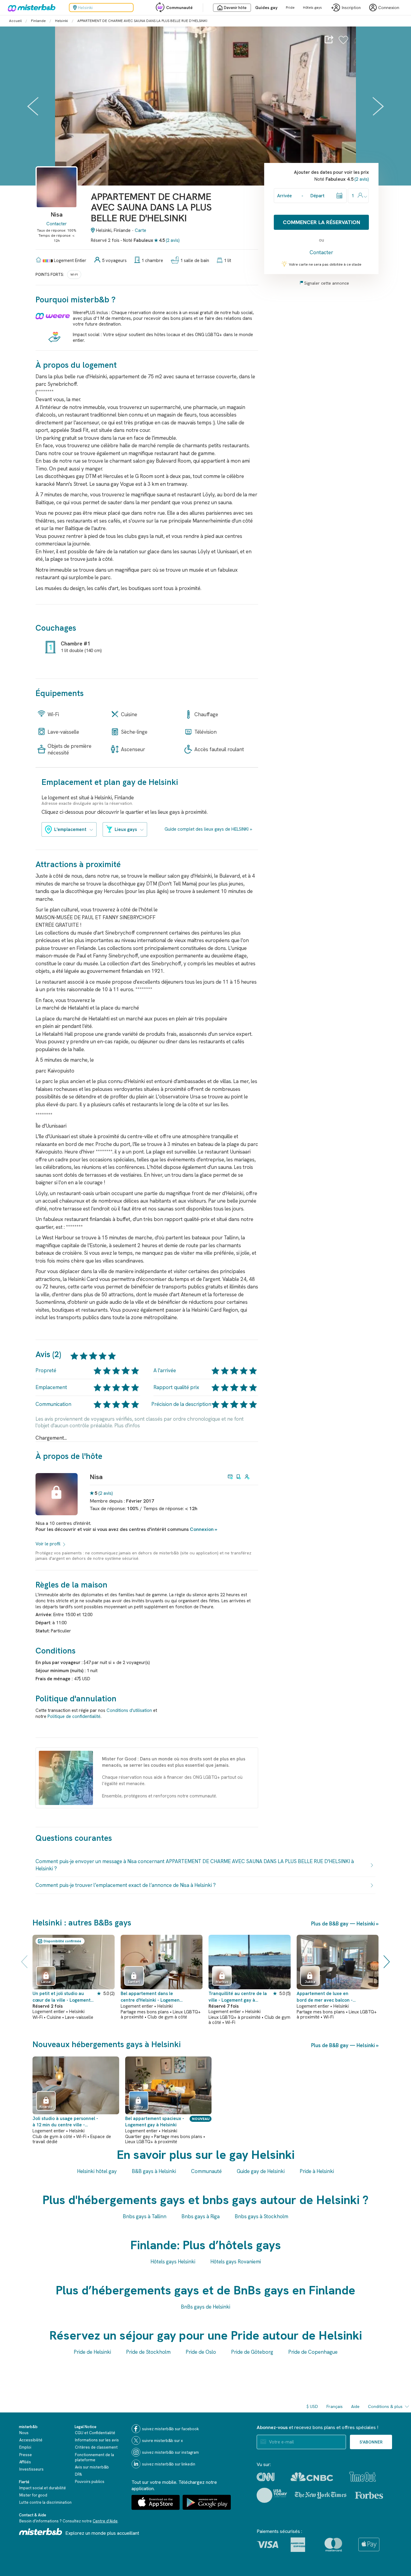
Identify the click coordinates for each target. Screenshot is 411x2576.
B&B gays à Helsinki (154, 2171)
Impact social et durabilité (43, 2488)
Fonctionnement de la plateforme (94, 2457)
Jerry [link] (138, 2107)
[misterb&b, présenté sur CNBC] (312, 2477)
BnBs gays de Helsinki (205, 2307)
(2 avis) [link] (106, 1493)
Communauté (179, 8)
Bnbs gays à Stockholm (261, 2216)
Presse (26, 2455)
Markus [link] (222, 1982)
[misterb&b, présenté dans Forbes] (369, 2495)
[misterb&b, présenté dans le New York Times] (321, 2495)
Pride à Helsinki (317, 2171)
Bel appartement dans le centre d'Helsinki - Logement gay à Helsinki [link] (151, 1997)
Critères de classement (96, 2447)
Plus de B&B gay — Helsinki (343, 1924)
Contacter (57, 224)
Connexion (202, 1529)
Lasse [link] (46, 1982)
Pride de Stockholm (148, 2352)
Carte (141, 230)
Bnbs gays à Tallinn (145, 2216)
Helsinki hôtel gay (97, 2171)
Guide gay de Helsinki (261, 2171)
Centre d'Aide (105, 2521)
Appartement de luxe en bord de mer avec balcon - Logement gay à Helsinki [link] (325, 1997)
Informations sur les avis (97, 2440)
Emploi (25, 2447)
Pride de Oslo (201, 2352)
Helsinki (62, 21)
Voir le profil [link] (48, 1544)
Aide (355, 2406)
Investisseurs (31, 2469)
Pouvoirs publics (90, 2482)
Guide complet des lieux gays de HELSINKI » (208, 829)
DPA (78, 2474)
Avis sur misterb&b (92, 2467)
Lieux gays (126, 829)
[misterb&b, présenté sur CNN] (266, 2477)
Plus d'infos (127, 1425)
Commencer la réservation (321, 222)
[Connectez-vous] (343, 43)
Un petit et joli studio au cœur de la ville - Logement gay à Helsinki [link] (62, 1997)
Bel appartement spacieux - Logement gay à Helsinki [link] (155, 2122)
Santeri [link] (134, 1982)
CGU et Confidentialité (95, 2433)
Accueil (15, 21)
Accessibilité (31, 2440)
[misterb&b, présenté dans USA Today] (272, 2495)
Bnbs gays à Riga (201, 2216)
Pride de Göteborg (252, 2352)
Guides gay (266, 8)
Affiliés (25, 2462)
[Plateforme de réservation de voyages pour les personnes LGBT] (41, 2532)
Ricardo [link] (46, 2107)
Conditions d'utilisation (129, 1710)
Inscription (351, 8)
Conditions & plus (385, 2406)
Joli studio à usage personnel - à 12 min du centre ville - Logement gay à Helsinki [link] (65, 2122)
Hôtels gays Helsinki (173, 2262)
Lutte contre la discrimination (45, 2502)
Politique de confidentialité (74, 1716)
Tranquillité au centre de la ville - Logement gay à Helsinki (238, 1997)
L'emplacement (70, 829)
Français (335, 2406)
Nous (24, 2433)
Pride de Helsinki (92, 2352)
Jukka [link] (310, 1982)
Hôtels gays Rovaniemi (236, 2262)
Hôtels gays (312, 8)
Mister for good (33, 2495)
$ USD (312, 2406)
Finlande (38, 21)
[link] (57, 197)
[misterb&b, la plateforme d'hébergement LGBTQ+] (30, 8)
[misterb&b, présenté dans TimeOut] (363, 2477)
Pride (290, 8)
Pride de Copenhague (313, 2352)
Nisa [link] (96, 1477)
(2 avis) (173, 240)
